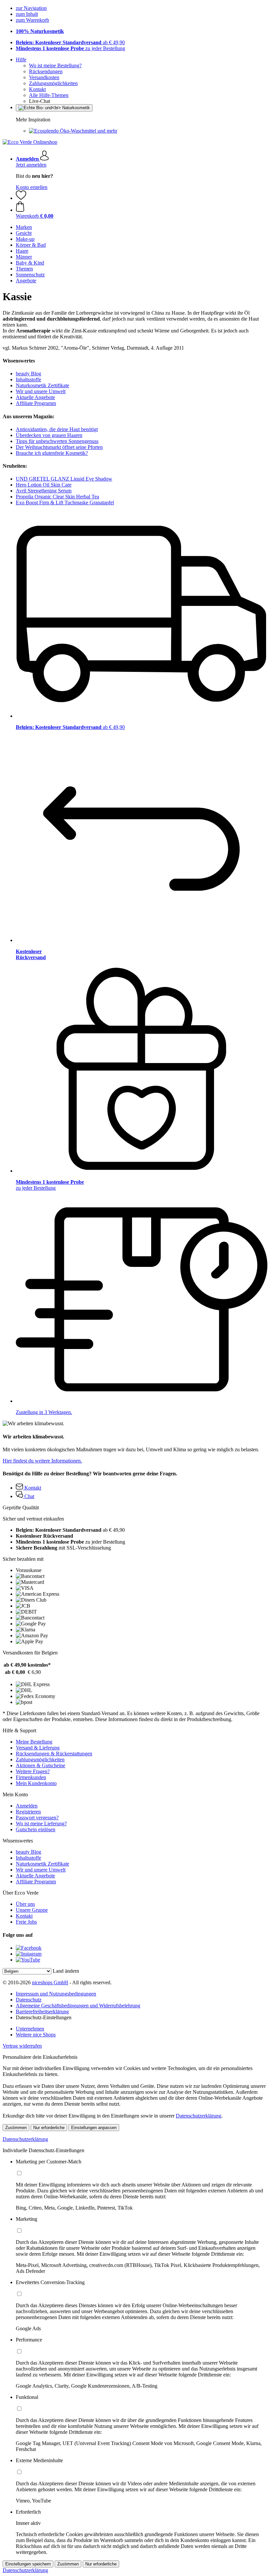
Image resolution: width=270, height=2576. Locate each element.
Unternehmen (30, 2029)
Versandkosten (44, 77)
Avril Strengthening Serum (44, 491)
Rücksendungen (46, 71)
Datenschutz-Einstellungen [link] (44, 2017)
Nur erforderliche (49, 2128)
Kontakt (37, 89)
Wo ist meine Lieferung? (41, 1823)
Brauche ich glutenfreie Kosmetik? (52, 453)
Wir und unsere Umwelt (41, 391)
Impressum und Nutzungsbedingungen (56, 1994)
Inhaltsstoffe (28, 379)
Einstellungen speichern (28, 2564)
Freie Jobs (26, 1922)
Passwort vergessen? (37, 1818)
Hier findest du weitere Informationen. (42, 1461)
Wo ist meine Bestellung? (55, 65)
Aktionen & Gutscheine (40, 1765)
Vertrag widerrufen (22, 2046)
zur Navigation (31, 8)
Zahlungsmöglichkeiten (53, 83)
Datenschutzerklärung (199, 2116)
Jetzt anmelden (31, 165)
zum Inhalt (27, 14)
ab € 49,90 (70, 42)
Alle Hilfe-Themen (49, 95)
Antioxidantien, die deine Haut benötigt (57, 429)
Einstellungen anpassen (94, 2128)
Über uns (25, 1904)
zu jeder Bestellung (70, 48)
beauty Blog (28, 374)
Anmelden (27, 1806)
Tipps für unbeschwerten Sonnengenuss (57, 441)
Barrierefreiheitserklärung (42, 2011)
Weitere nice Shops (36, 2035)
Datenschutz (29, 2000)
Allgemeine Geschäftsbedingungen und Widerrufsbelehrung (78, 2006)
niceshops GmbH (50, 1982)
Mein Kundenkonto (36, 1783)
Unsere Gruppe (32, 1910)
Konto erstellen (32, 187)
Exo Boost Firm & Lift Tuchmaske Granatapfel (65, 503)
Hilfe (21, 60)
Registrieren (28, 1812)
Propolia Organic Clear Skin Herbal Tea (57, 497)
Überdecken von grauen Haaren (49, 435)
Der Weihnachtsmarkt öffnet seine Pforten (59, 447)
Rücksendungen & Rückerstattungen (54, 1754)
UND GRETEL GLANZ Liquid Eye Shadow (64, 479)
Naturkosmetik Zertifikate (42, 385)
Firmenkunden (31, 1777)
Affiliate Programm (36, 403)
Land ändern (66, 1971)
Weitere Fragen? (33, 1771)
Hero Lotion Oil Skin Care (44, 485)
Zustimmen (16, 2128)
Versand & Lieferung (38, 1748)
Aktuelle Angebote (35, 397)
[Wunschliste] (21, 198)
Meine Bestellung (34, 1742)
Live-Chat (40, 101)
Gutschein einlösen (36, 1829)
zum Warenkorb (32, 20)
